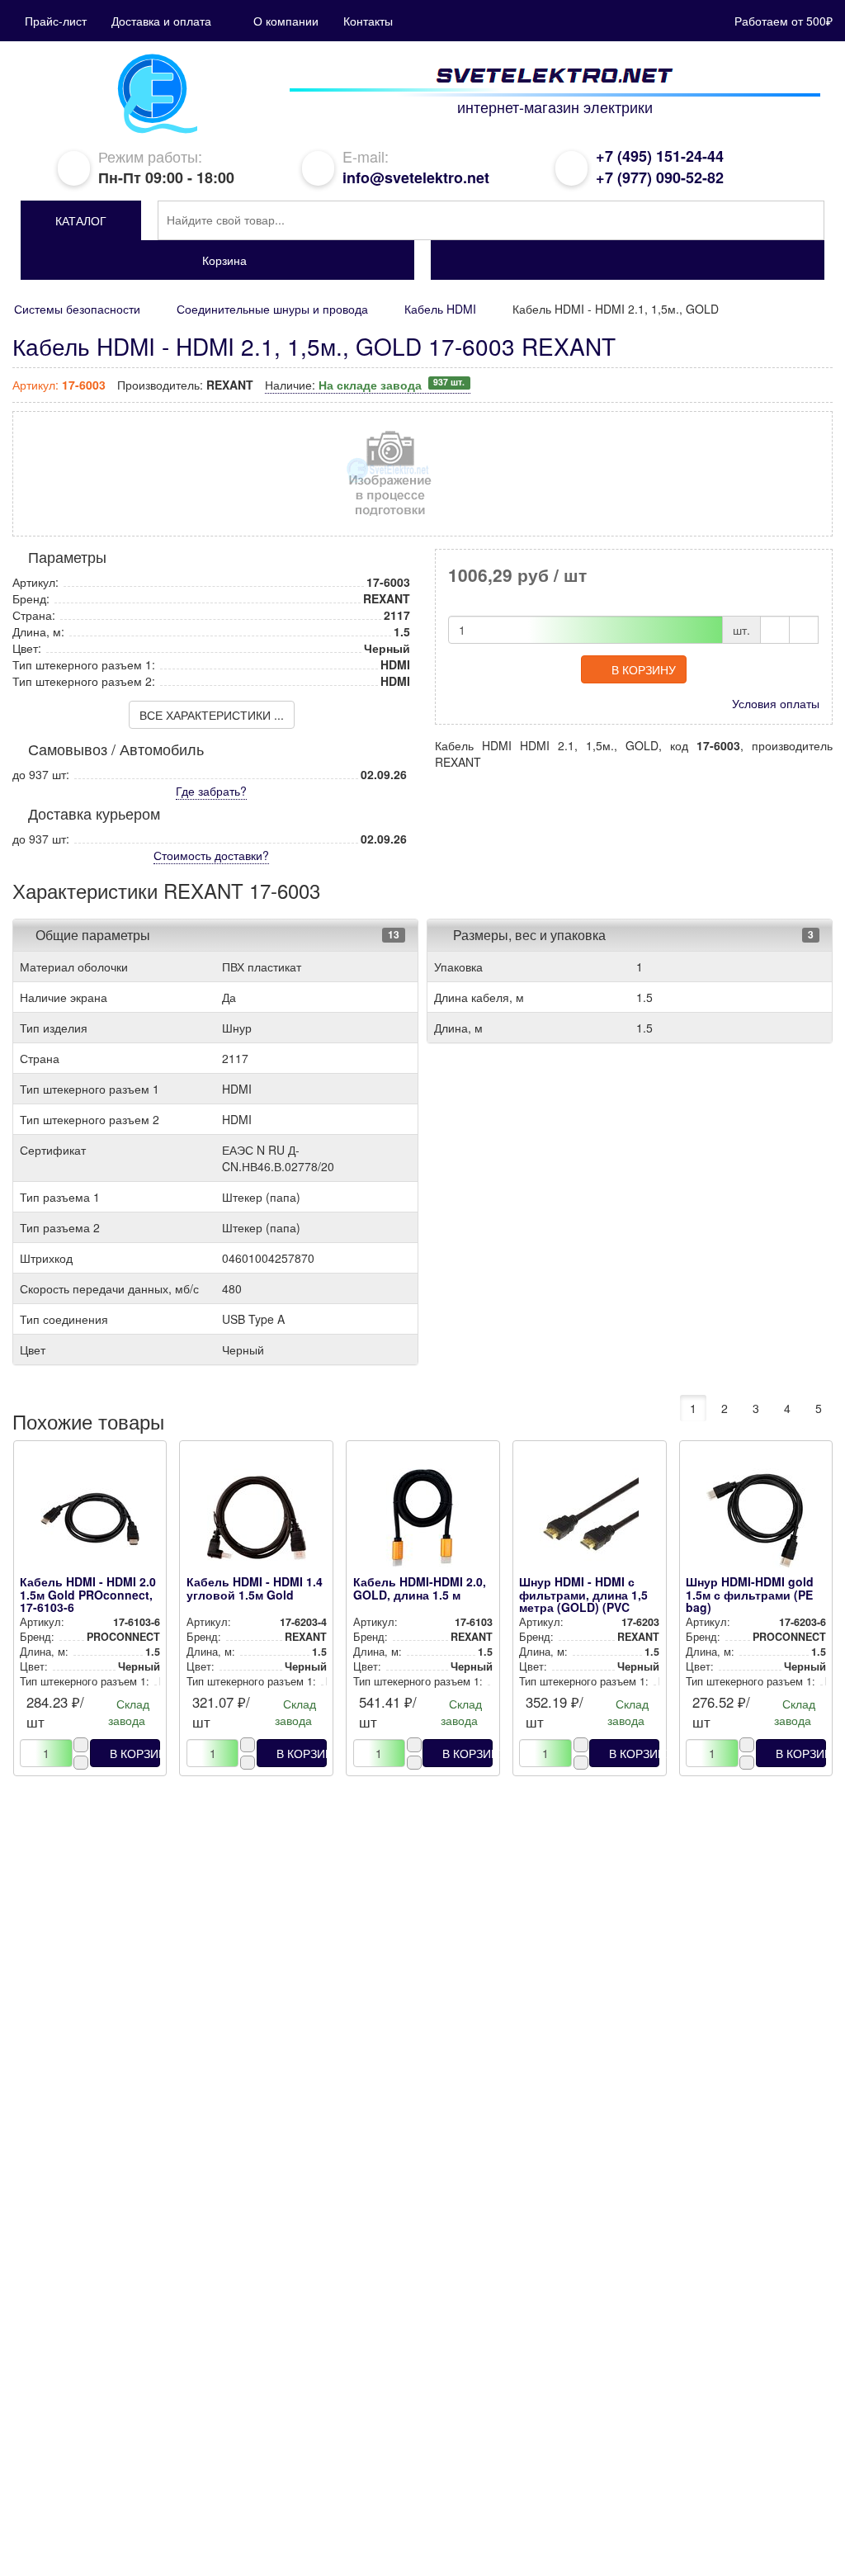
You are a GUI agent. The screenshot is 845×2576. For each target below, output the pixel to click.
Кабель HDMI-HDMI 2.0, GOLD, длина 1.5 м (420, 1588)
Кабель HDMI (440, 309)
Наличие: (365, 385)
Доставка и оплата (161, 21)
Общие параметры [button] (93, 935)
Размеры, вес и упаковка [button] (528, 935)
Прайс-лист (56, 21)
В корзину (644, 669)
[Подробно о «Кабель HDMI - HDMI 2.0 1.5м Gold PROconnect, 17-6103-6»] (90, 1522)
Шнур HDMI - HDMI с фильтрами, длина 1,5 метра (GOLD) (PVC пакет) (583, 1600)
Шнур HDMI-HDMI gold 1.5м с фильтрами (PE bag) (750, 1594)
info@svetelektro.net (416, 177)
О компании (286, 21)
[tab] (215, 935)
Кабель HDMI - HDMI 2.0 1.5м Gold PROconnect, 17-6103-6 (88, 1594)
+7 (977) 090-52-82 (660, 177)
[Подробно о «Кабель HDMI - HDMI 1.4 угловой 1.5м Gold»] (257, 1522)
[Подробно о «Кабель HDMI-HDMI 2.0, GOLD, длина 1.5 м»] (423, 1522)
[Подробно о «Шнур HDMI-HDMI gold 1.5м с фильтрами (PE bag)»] (756, 1522)
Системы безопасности (77, 309)
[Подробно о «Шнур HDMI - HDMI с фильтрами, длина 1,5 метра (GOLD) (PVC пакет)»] (589, 1522)
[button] (81, 220)
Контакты (368, 21)
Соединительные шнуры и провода (272, 309)
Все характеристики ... (212, 715)
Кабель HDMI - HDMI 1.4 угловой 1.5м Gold (255, 1588)
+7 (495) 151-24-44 (660, 156)
